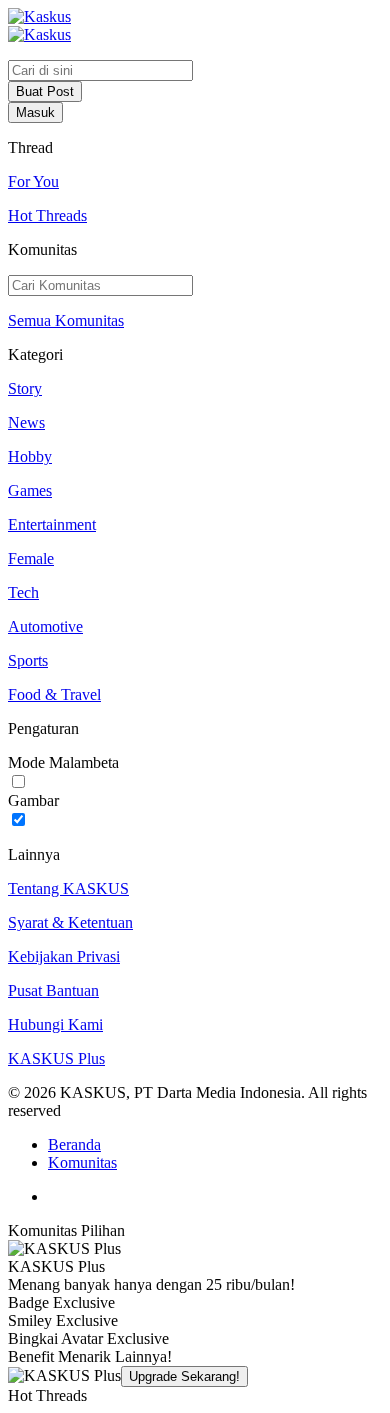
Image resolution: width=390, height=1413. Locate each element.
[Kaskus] (39, 16)
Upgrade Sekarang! (184, 1376)
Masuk (35, 112)
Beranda (74, 1144)
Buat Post (45, 91)
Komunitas (82, 1162)
